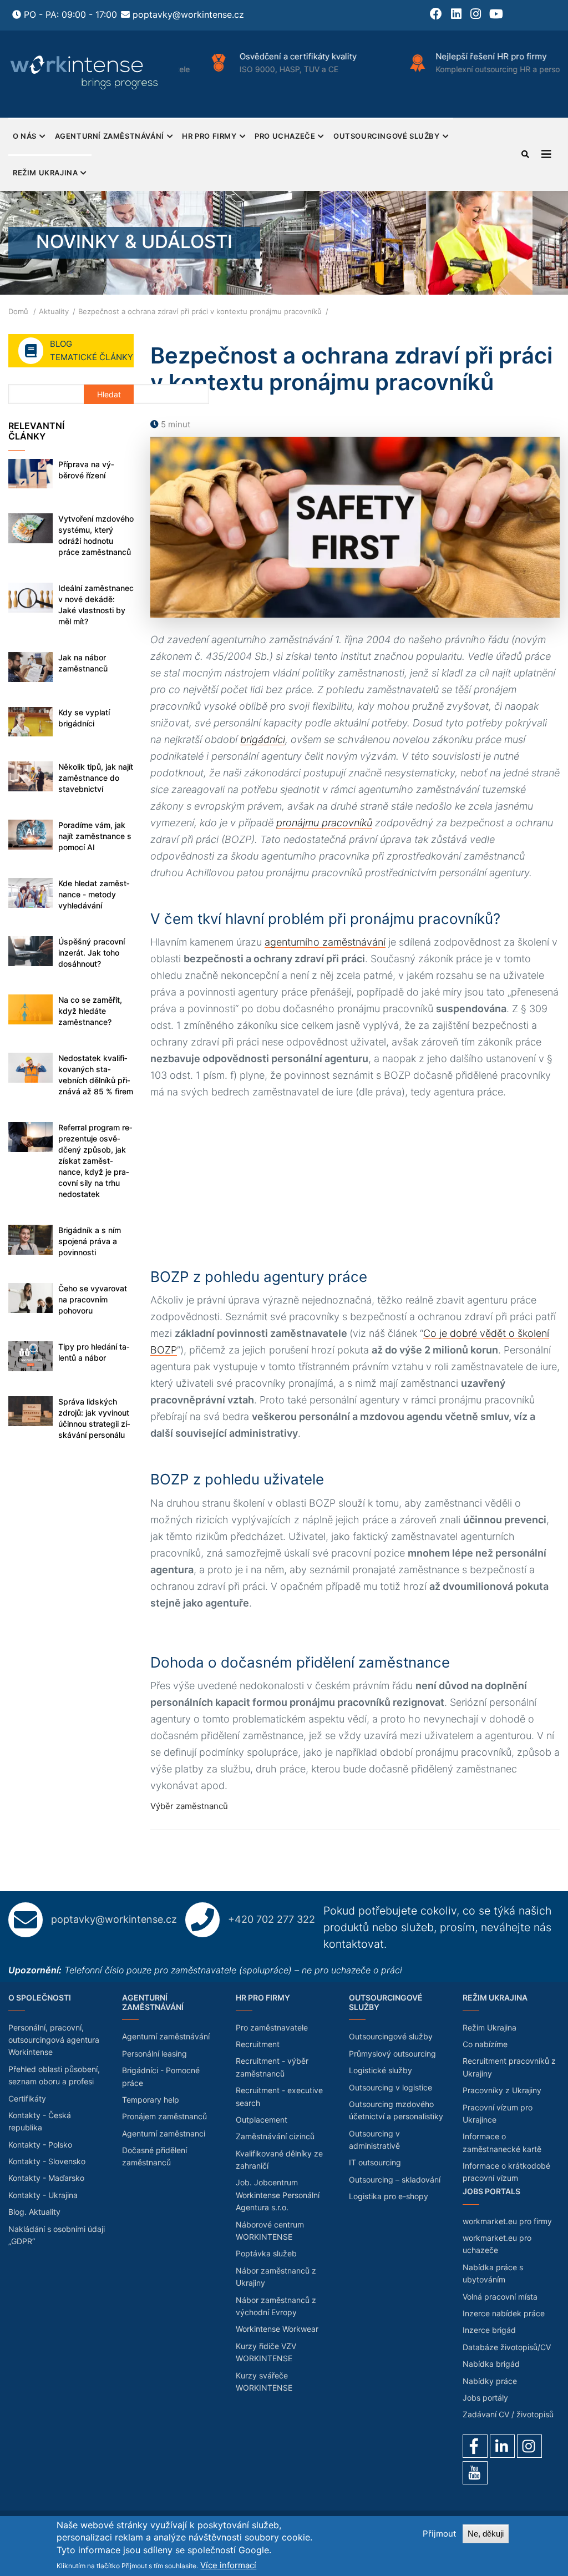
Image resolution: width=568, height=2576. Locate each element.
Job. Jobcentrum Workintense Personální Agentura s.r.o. (278, 2195)
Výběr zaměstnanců (189, 1806)
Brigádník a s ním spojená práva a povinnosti (90, 1241)
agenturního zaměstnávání (325, 942)
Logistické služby (381, 2070)
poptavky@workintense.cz (188, 14)
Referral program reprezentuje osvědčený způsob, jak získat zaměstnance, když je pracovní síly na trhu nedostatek (95, 1161)
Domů (18, 311)
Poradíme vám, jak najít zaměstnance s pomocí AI (95, 836)
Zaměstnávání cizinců (275, 2136)
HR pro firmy (209, 136)
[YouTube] (475, 2473)
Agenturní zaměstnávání (110, 136)
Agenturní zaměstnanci (164, 2133)
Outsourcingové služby (387, 136)
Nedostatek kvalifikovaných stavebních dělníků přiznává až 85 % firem (96, 1075)
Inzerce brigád (489, 2330)
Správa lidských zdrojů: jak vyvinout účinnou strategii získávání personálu (94, 1418)
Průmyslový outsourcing (392, 2054)
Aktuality (54, 311)
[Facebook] (475, 2446)
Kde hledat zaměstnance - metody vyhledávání (94, 894)
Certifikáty (27, 2098)
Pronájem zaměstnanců (164, 2116)
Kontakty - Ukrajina (43, 2195)
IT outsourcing (375, 2162)
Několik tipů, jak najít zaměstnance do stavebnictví (96, 778)
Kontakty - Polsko (40, 2145)
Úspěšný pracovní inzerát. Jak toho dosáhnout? (92, 953)
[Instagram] (529, 2446)
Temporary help (151, 2100)
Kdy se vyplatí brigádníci (84, 718)
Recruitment (258, 2044)
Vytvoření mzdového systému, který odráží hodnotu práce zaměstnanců (96, 535)
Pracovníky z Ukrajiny (502, 2090)
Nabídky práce (490, 2381)
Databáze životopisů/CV (507, 2347)
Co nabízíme (485, 2044)
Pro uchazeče (285, 136)
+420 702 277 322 (272, 1919)
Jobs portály (485, 2398)
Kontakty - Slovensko (47, 2161)
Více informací (228, 2565)
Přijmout (439, 2534)
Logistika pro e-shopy (389, 2196)
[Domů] (85, 72)
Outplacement (262, 2120)
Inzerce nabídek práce (504, 2313)
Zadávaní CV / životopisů (508, 2414)
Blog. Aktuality (34, 2212)
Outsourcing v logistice (390, 2087)
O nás (25, 136)
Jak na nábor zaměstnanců (83, 663)
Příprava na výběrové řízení (86, 470)
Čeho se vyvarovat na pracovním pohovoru (93, 1299)
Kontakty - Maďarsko (46, 2178)
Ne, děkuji (486, 2534)
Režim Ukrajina (45, 173)
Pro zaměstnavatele (272, 2027)
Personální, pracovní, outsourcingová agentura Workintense (54, 2040)
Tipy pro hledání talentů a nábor (94, 1352)
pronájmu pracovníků (324, 823)
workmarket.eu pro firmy (507, 2221)
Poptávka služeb (266, 2253)
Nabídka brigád (491, 2364)
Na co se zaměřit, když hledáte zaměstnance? (90, 1011)
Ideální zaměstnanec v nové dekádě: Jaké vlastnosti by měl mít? (96, 605)
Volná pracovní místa (500, 2297)
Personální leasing (154, 2054)
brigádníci (263, 739)
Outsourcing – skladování (395, 2180)
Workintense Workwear (277, 2329)
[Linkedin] (502, 2446)
